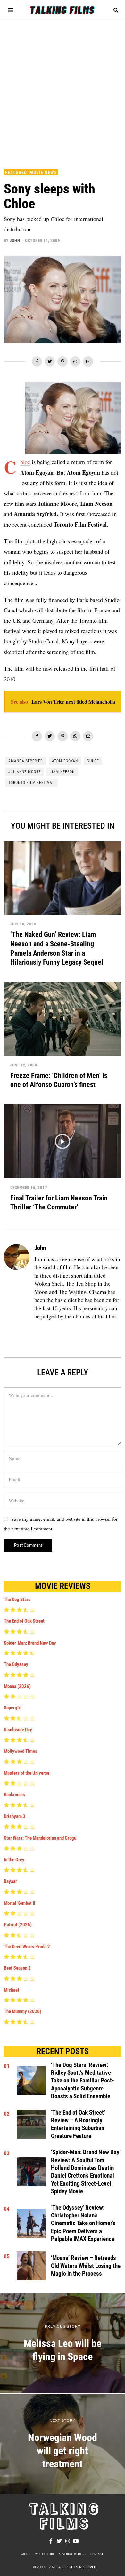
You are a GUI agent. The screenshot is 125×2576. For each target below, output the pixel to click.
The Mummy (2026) (23, 2011)
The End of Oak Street (24, 1621)
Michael (11, 1990)
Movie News (43, 172)
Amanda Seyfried (26, 761)
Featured (16, 172)
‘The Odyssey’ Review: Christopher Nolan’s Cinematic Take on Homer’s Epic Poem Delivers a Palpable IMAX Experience (83, 2223)
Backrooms (14, 1795)
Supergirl (13, 1708)
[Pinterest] (63, 361)
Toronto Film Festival (31, 783)
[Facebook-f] (51, 2541)
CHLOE (93, 761)
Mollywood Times (21, 1751)
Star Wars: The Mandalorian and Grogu (40, 1838)
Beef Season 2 (17, 1968)
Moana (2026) (17, 1686)
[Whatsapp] (75, 361)
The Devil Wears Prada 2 (27, 1947)
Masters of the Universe (27, 1773)
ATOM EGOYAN (65, 761)
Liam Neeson (62, 772)
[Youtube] (76, 2541)
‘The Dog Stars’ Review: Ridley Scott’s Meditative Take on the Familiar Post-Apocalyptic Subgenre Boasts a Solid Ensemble (83, 2081)
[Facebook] (37, 361)
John (15, 241)
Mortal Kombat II (20, 1903)
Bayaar (10, 1881)
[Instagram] (68, 2541)
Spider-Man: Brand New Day (30, 1643)
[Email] (88, 361)
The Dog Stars (17, 1600)
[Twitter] (50, 361)
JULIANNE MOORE (25, 772)
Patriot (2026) (18, 1925)
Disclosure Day (18, 1730)
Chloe (25, 462)
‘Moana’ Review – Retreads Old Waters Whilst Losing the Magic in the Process (86, 2266)
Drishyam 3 (15, 1816)
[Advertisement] (63, 91)
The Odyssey (16, 1664)
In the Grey (14, 1860)
